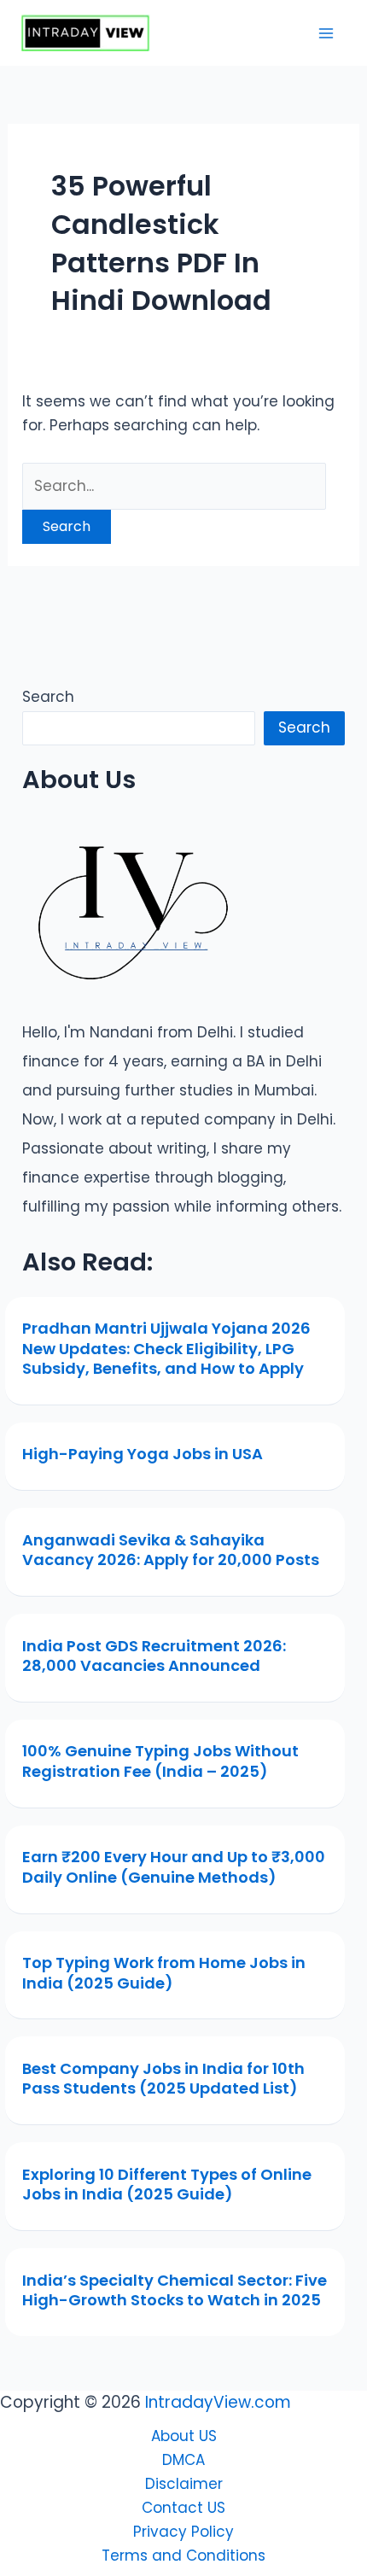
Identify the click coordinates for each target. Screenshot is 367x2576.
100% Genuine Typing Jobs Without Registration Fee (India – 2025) (160, 1761)
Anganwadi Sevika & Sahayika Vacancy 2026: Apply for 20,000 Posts (171, 1550)
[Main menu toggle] (327, 33)
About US (184, 2436)
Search (48, 697)
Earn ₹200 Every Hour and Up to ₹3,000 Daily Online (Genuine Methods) (174, 1866)
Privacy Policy (183, 2532)
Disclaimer (184, 2484)
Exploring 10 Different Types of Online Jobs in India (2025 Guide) (167, 2184)
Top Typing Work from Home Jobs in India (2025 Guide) (164, 1972)
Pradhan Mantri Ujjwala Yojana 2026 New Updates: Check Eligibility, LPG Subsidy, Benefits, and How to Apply (166, 1348)
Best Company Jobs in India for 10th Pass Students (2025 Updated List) (163, 2078)
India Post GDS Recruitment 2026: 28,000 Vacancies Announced (154, 1656)
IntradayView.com (218, 2402)
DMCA (183, 2460)
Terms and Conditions (183, 2556)
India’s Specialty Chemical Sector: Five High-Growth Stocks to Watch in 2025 (175, 2290)
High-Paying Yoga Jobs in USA (143, 1454)
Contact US (183, 2508)
